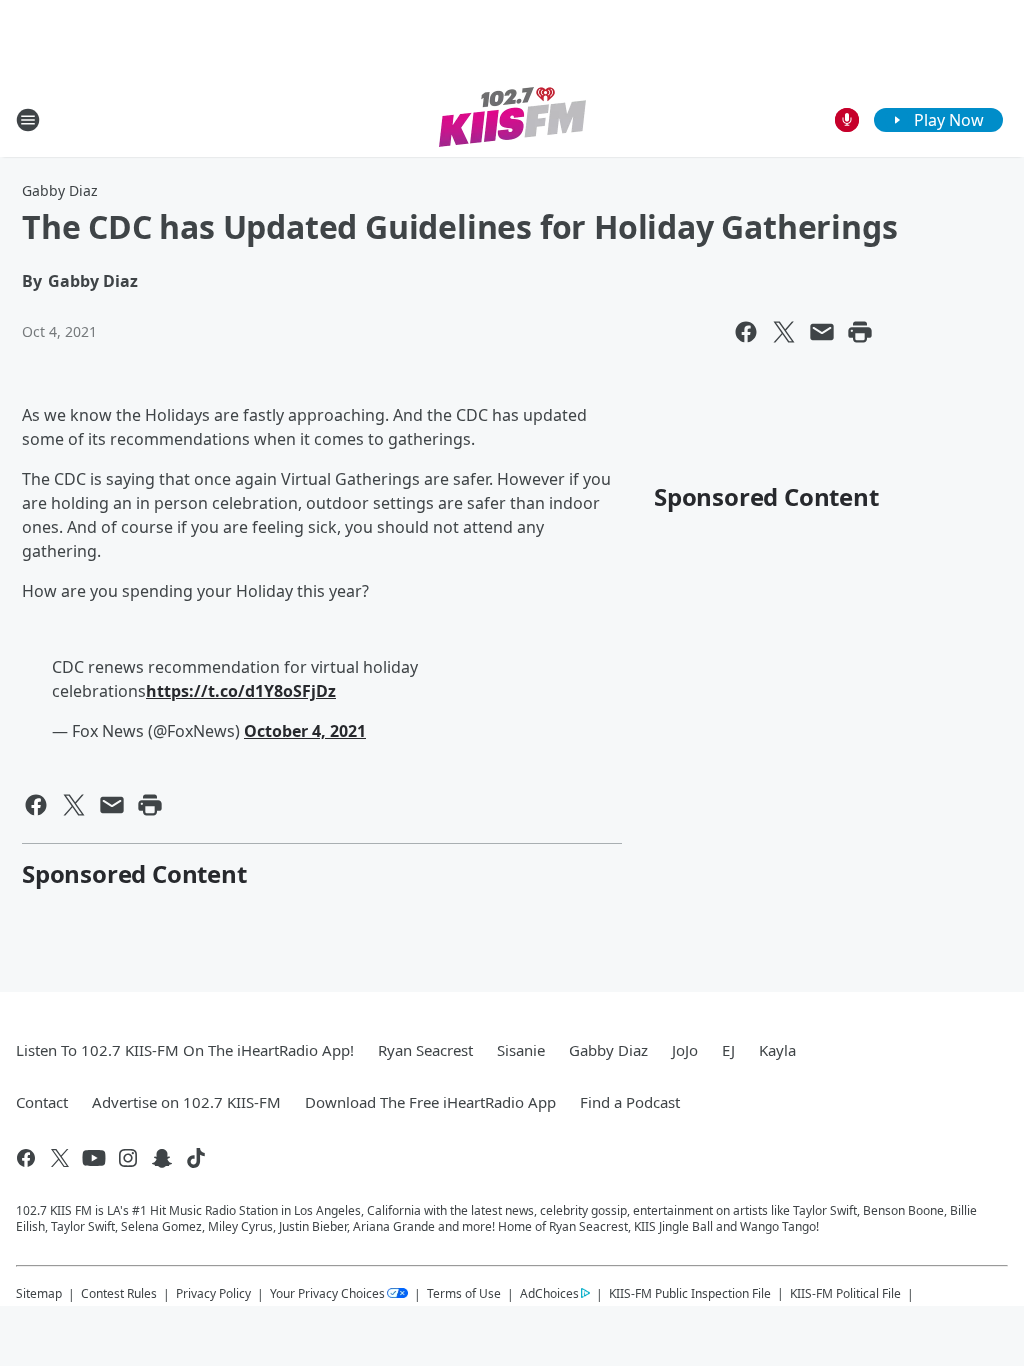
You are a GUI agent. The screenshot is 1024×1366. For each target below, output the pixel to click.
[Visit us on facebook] (26, 1158)
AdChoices (549, 1293)
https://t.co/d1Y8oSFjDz (241, 691)
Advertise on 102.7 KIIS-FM (186, 1102)
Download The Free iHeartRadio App (430, 1102)
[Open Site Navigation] (28, 120)
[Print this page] (860, 332)
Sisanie (521, 1050)
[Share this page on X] (784, 332)
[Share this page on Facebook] (746, 332)
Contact (42, 1102)
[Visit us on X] (60, 1158)
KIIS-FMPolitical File (845, 1293)
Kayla (777, 1050)
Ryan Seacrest (425, 1050)
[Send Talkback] (847, 120)
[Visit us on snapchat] (162, 1158)
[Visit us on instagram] (128, 1158)
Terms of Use (464, 1293)
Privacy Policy (213, 1293)
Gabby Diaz (60, 190)
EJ (728, 1050)
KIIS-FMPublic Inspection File (690, 1293)
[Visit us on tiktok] (196, 1158)
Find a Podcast (630, 1102)
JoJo (685, 1050)
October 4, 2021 (305, 731)
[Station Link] (512, 119)
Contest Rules (119, 1293)
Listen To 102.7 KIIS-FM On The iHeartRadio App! (185, 1050)
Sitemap (39, 1293)
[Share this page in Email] (822, 332)
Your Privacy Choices (327, 1293)
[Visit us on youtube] (94, 1158)
